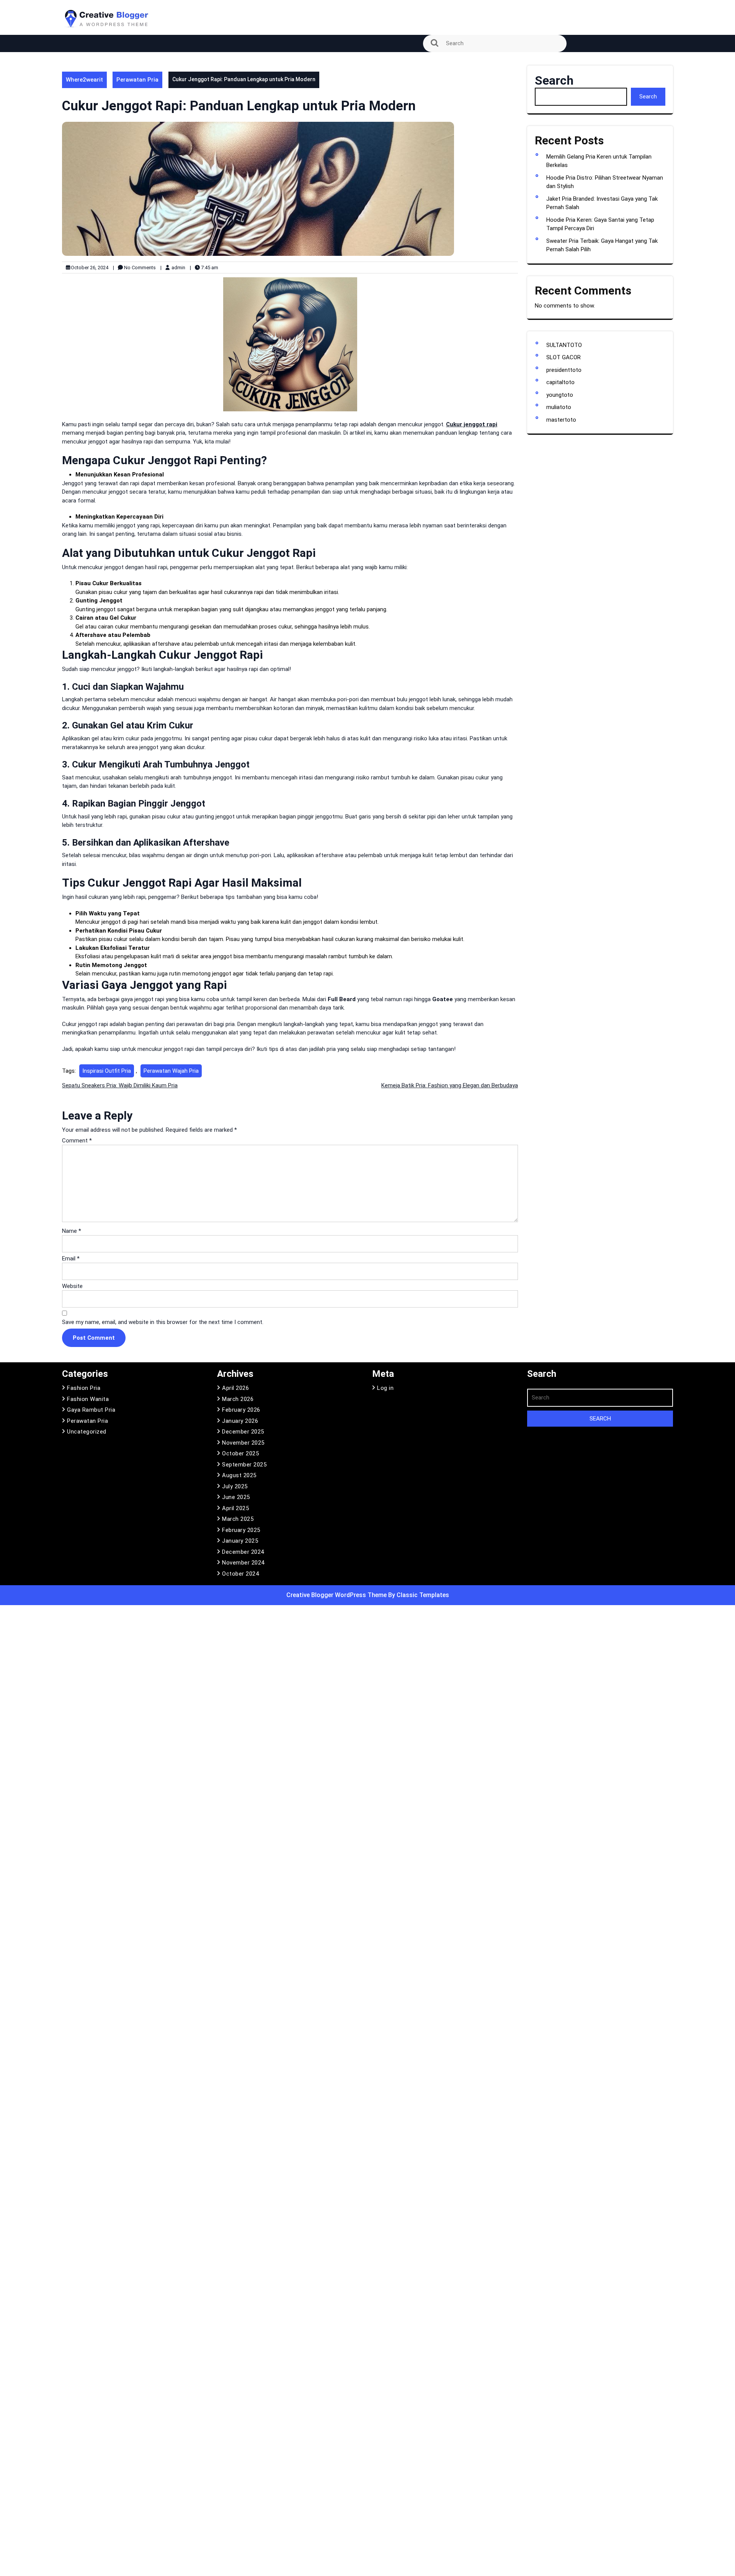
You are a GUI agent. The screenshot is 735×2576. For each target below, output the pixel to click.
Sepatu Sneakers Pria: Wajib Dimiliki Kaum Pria (120, 1085)
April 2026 (235, 1388)
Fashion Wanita (88, 1399)
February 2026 (241, 1410)
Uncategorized (87, 1432)
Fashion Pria (84, 1388)
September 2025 (244, 1465)
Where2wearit (84, 80)
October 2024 (240, 1574)
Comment (77, 1141)
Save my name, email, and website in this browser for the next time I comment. (163, 1322)
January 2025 (240, 1541)
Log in (385, 1388)
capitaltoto (560, 382)
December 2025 (243, 1432)
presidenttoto (564, 370)
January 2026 (240, 1421)
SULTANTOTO (564, 345)
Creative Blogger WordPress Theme (337, 1595)
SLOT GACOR (563, 357)
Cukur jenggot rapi (472, 424)
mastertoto (561, 420)
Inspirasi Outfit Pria (107, 1071)
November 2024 (243, 1563)
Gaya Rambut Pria (91, 1410)
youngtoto (560, 395)
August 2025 (239, 1475)
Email (71, 1259)
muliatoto (559, 407)
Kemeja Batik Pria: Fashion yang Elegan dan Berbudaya (450, 1085)
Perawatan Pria (137, 80)
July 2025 (235, 1486)
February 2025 (241, 1530)
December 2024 (243, 1552)
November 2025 (243, 1443)
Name (72, 1231)
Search (554, 80)
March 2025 (238, 1519)
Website (72, 1286)
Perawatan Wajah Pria (171, 1071)
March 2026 (238, 1399)
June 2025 (236, 1497)
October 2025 (240, 1453)
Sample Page (84, 62)
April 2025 (235, 1508)
